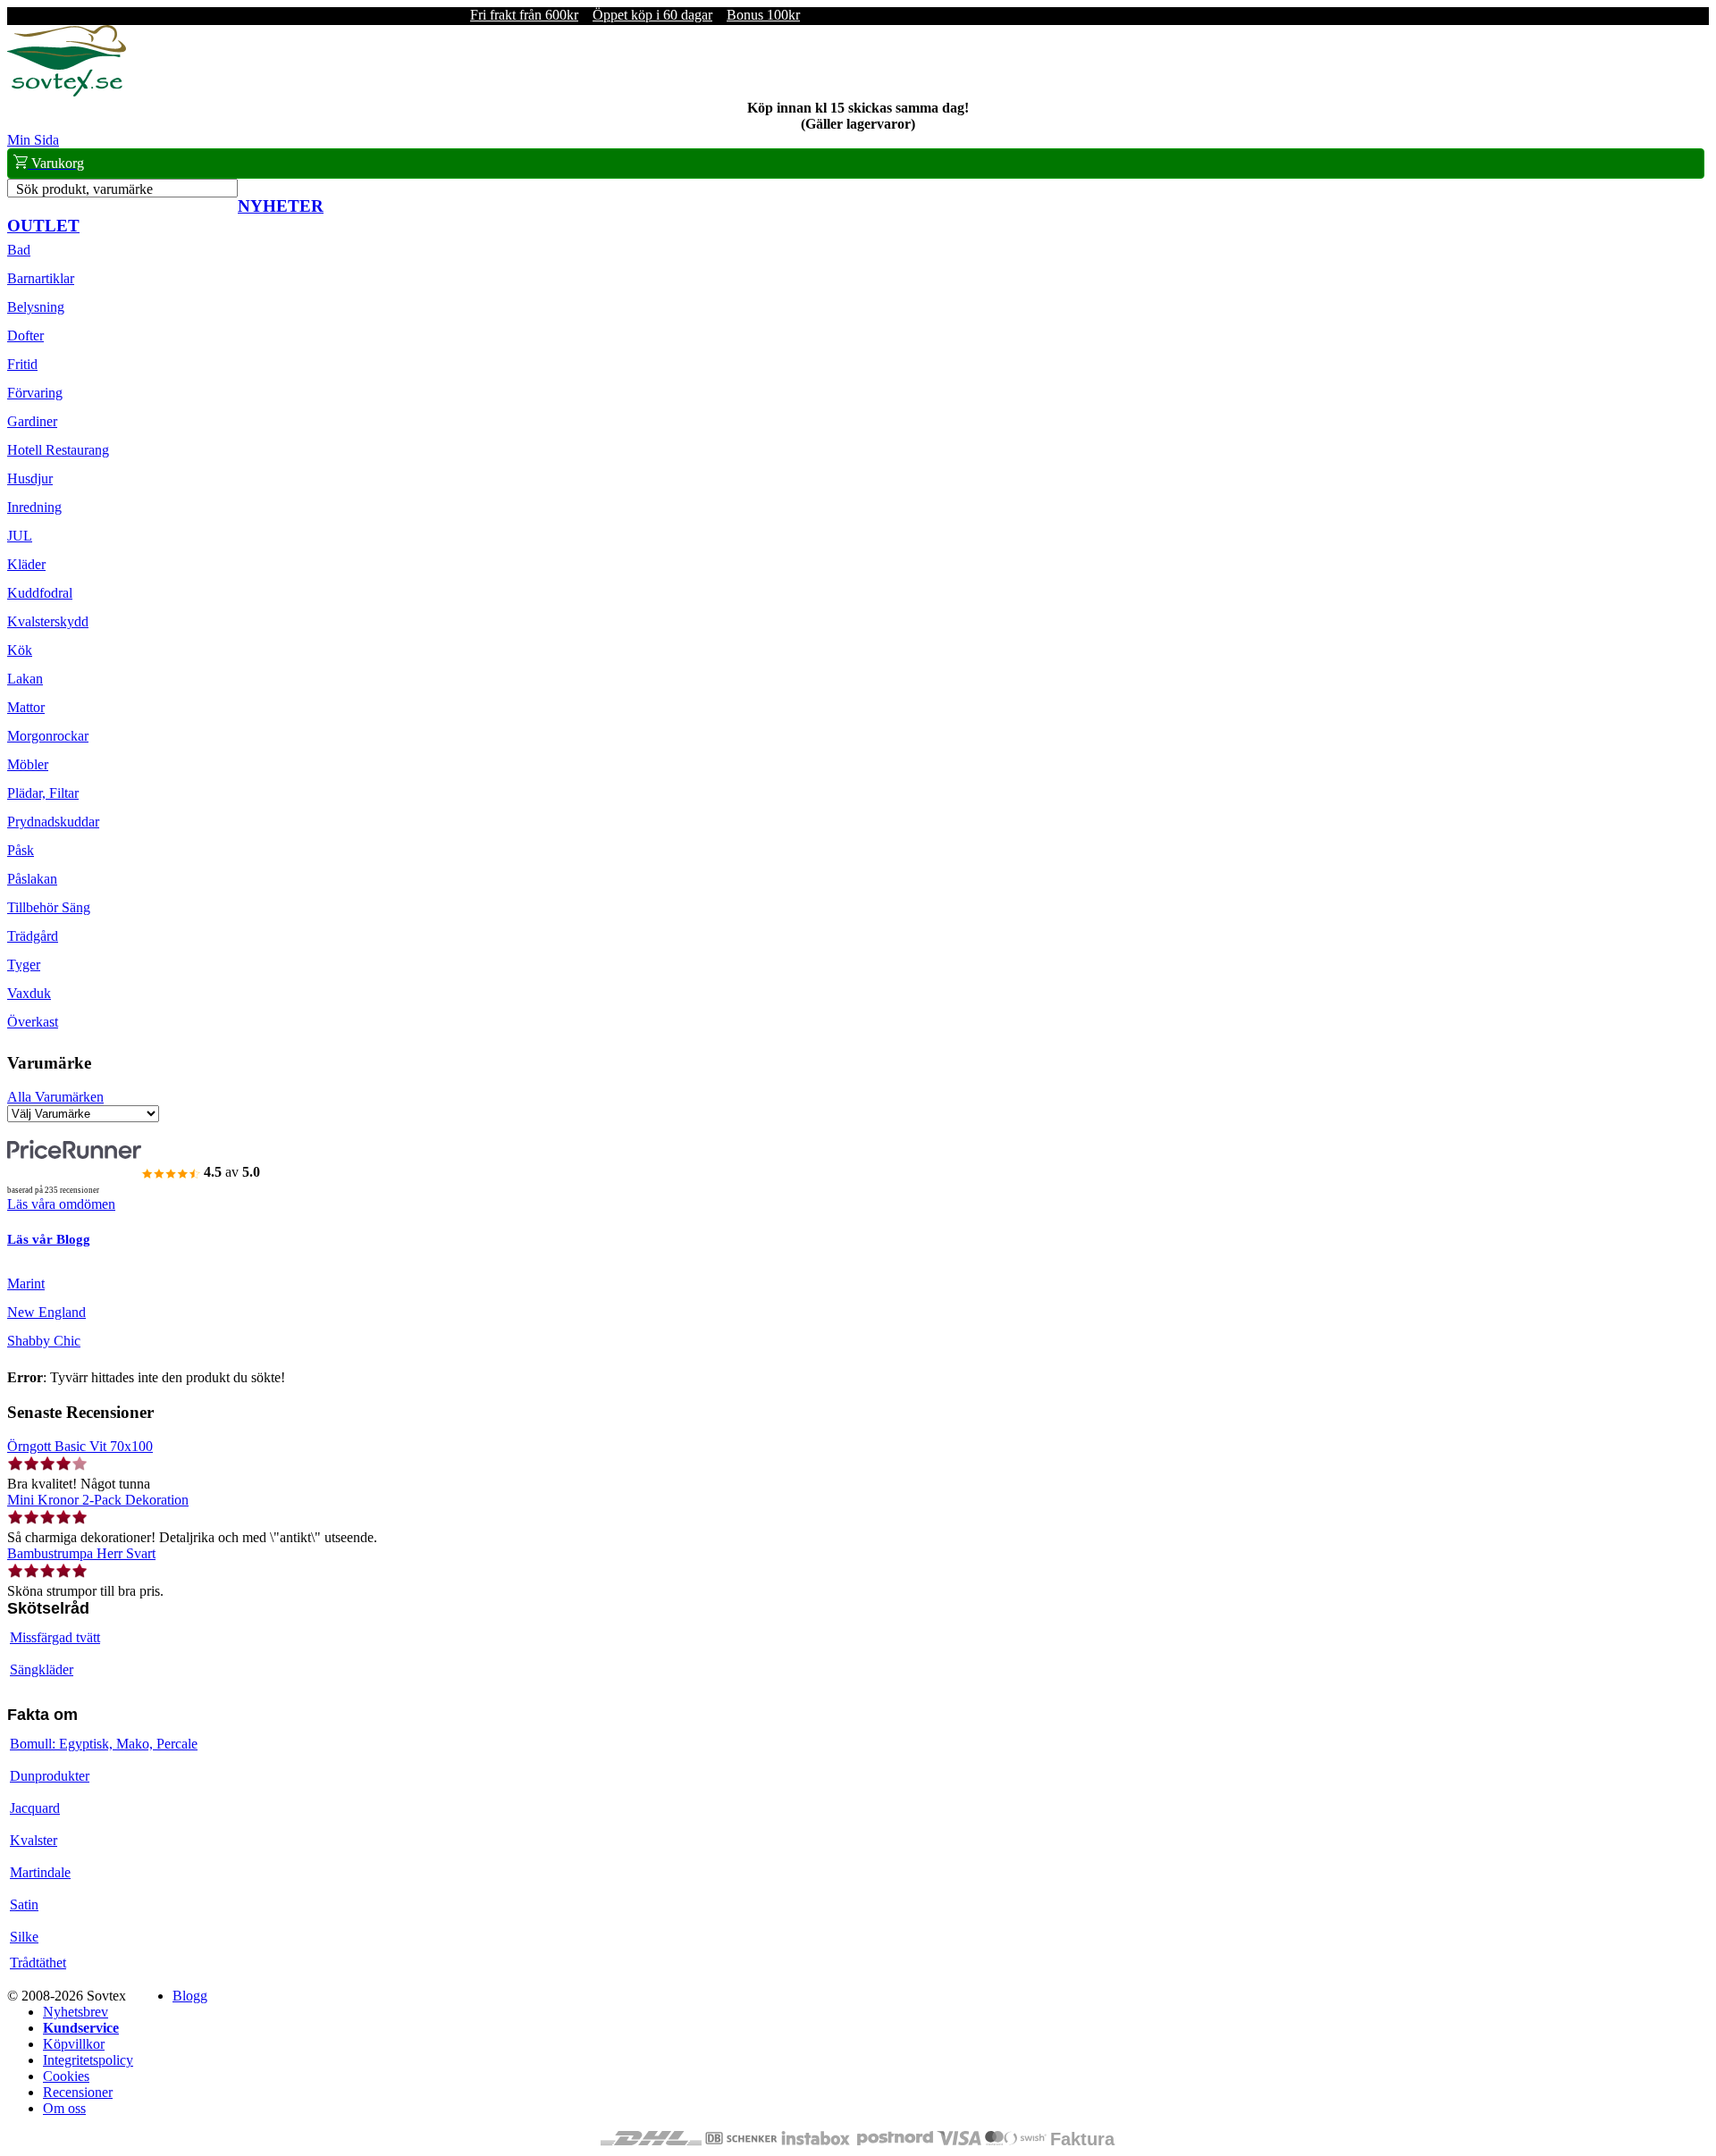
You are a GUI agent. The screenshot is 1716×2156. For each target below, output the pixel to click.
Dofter (25, 336)
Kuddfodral (40, 593)
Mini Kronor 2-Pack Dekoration (98, 1500)
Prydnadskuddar (53, 822)
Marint (26, 1284)
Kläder (26, 564)
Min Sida (33, 140)
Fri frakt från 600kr (524, 15)
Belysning (36, 307)
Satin (24, 1904)
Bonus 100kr (763, 15)
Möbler (28, 764)
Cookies (66, 2076)
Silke (24, 1937)
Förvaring (35, 393)
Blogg (190, 1996)
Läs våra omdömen (61, 1204)
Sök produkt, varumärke (84, 189)
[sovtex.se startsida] (67, 92)
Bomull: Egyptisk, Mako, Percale (104, 1744)
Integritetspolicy (88, 2060)
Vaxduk (29, 993)
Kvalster (34, 1840)
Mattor (26, 707)
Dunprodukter (50, 1776)
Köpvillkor (74, 2044)
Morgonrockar (48, 736)
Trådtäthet (38, 1963)
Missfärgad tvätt (55, 1637)
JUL (20, 536)
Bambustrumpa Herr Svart (81, 1553)
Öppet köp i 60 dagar (652, 15)
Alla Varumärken (55, 1097)
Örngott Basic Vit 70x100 (80, 1446)
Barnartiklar (41, 278)
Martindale (40, 1872)
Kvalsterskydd (48, 621)
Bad (19, 250)
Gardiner (32, 421)
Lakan (25, 679)
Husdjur (30, 478)
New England (46, 1312)
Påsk (21, 850)
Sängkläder (42, 1669)
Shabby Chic (44, 1341)
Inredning (34, 507)
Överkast (33, 1022)
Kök (20, 650)
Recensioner (78, 2092)
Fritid (22, 364)
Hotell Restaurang (58, 450)
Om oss (64, 2108)
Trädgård (33, 936)
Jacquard (35, 1808)
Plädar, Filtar (43, 793)
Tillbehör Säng (49, 907)
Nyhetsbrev (76, 2012)
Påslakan (32, 879)
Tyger (24, 965)
